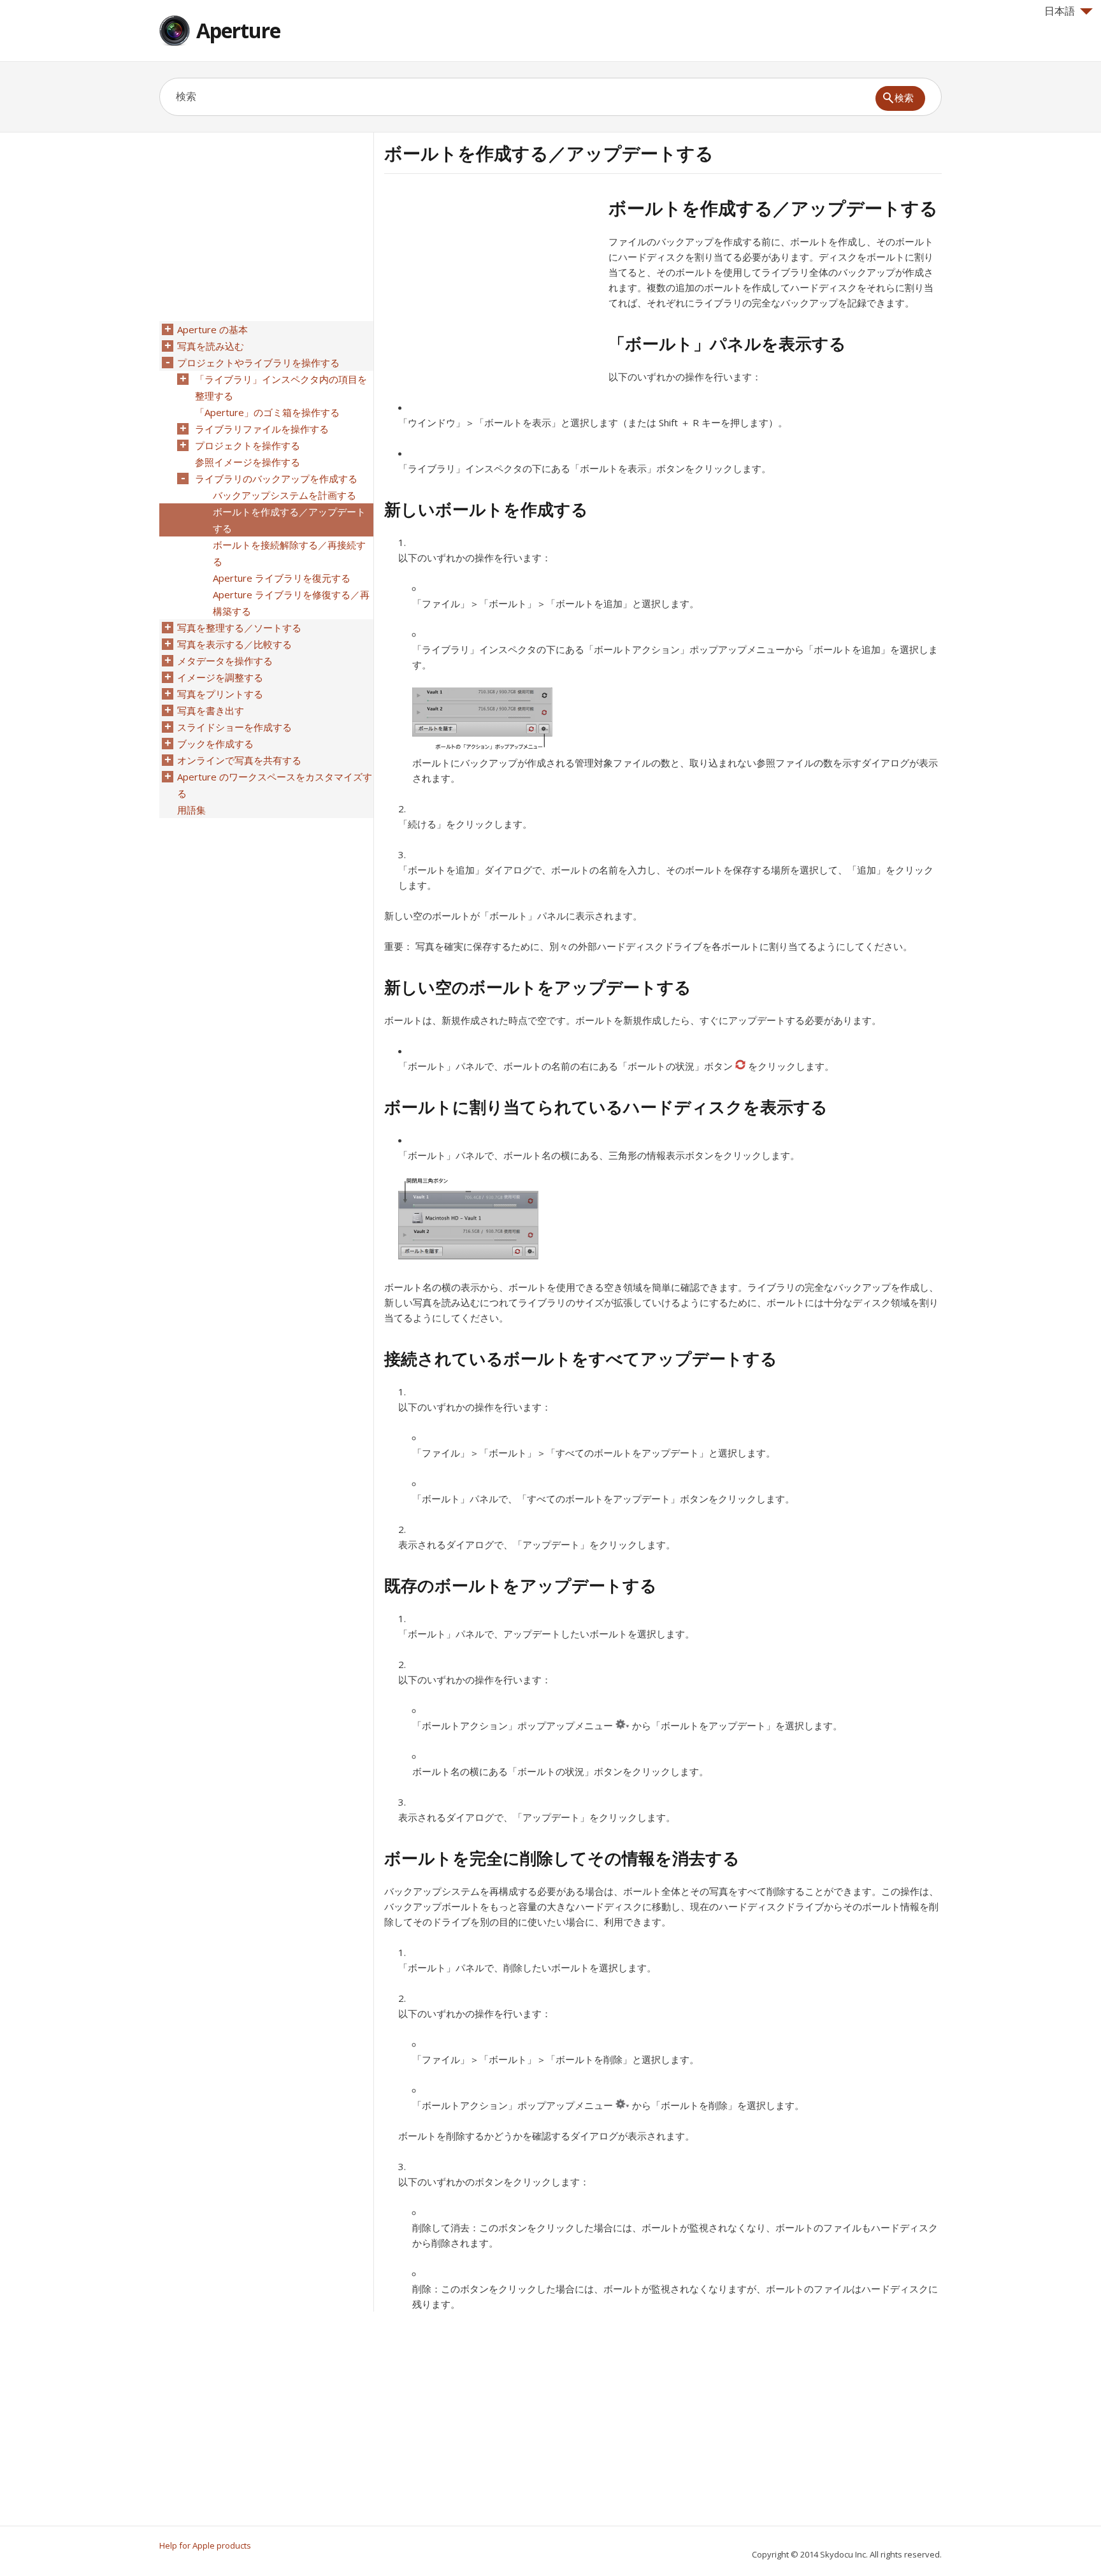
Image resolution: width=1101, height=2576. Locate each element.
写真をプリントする (220, 694)
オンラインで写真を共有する (239, 760)
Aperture (238, 30)
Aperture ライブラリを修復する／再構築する (291, 603)
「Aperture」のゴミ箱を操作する (267, 412)
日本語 (1060, 11)
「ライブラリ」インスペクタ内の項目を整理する (281, 387)
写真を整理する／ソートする (239, 628)
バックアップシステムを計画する (284, 495)
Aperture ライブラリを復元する (282, 578)
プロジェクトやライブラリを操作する (258, 363)
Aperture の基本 (212, 329)
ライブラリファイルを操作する (262, 429)
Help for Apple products (205, 2545)
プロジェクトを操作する (248, 445)
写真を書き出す (211, 710)
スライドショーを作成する (234, 727)
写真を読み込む (211, 346)
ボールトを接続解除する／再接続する (289, 553)
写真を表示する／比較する (234, 644)
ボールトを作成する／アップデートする (289, 520)
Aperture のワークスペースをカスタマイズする (275, 785)
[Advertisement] (491, 286)
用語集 (191, 810)
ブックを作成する (215, 744)
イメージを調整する (220, 677)
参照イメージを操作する (248, 462)
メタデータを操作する (225, 661)
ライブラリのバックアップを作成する (276, 479)
